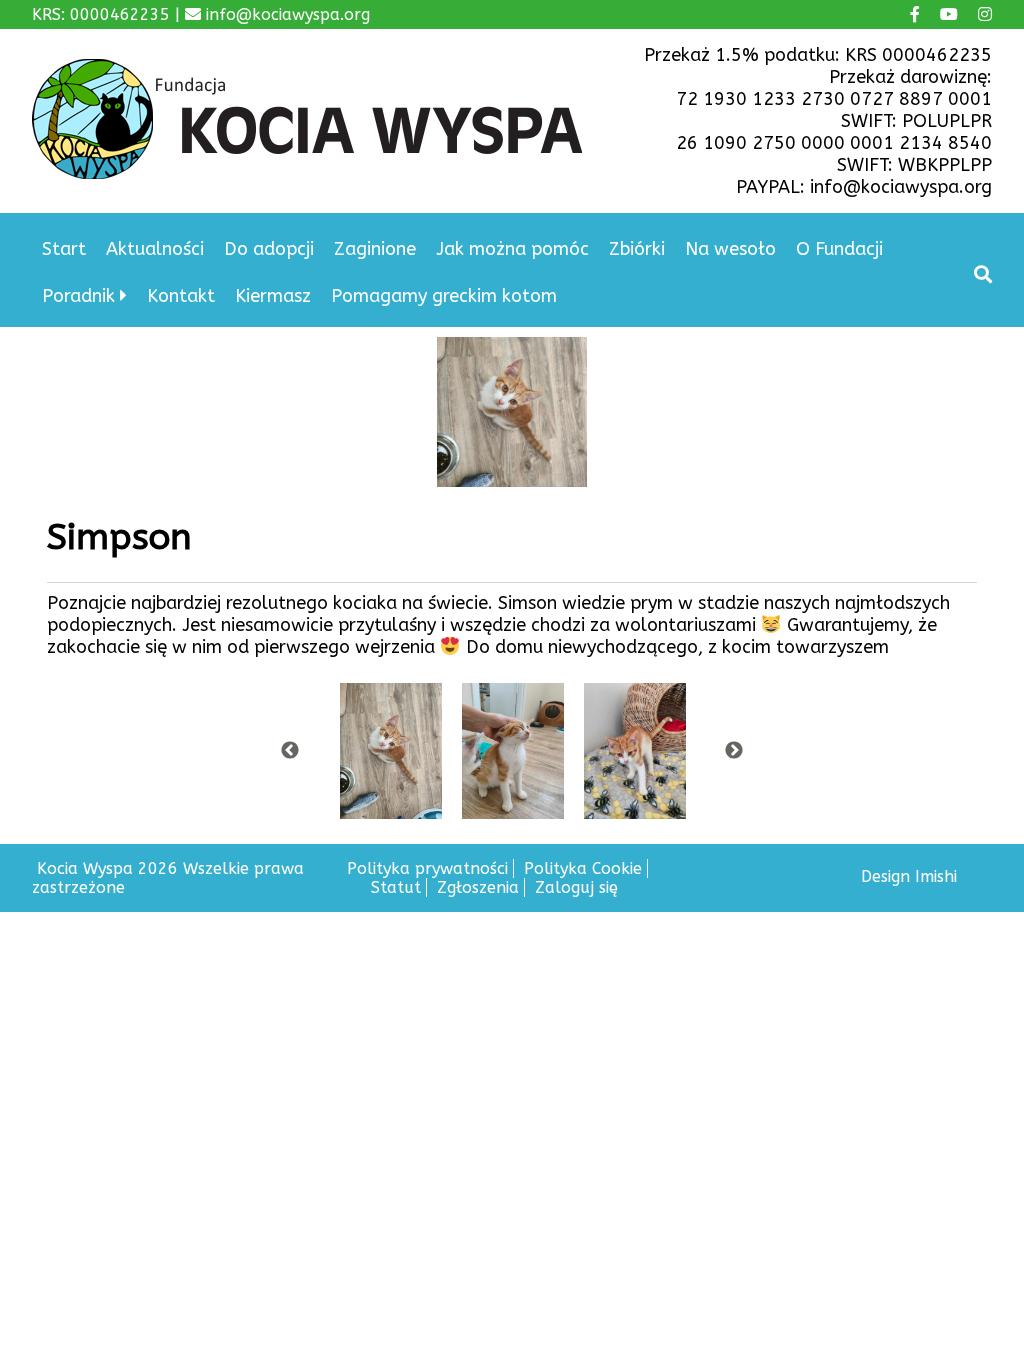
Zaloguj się (576, 887)
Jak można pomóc (512, 249)
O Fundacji (839, 249)
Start (64, 249)
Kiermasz (273, 296)
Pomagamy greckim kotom (444, 296)
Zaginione (375, 249)
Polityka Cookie (583, 868)
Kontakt (181, 296)
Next (734, 751)
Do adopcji (269, 249)
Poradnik (78, 296)
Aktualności (155, 249)
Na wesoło (730, 249)
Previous (290, 751)
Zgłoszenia (478, 887)
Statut (396, 887)
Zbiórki (637, 249)
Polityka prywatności (427, 868)
